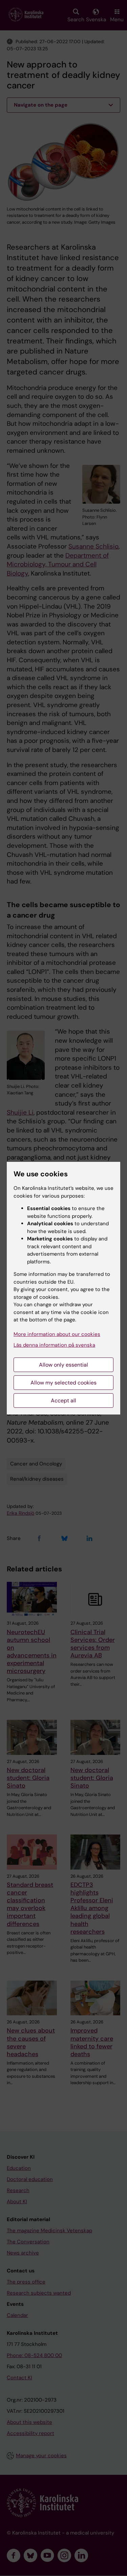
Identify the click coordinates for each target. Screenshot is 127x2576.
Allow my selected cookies (63, 1383)
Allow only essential (63, 1365)
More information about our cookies (57, 1334)
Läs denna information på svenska (54, 1345)
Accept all (63, 1401)
